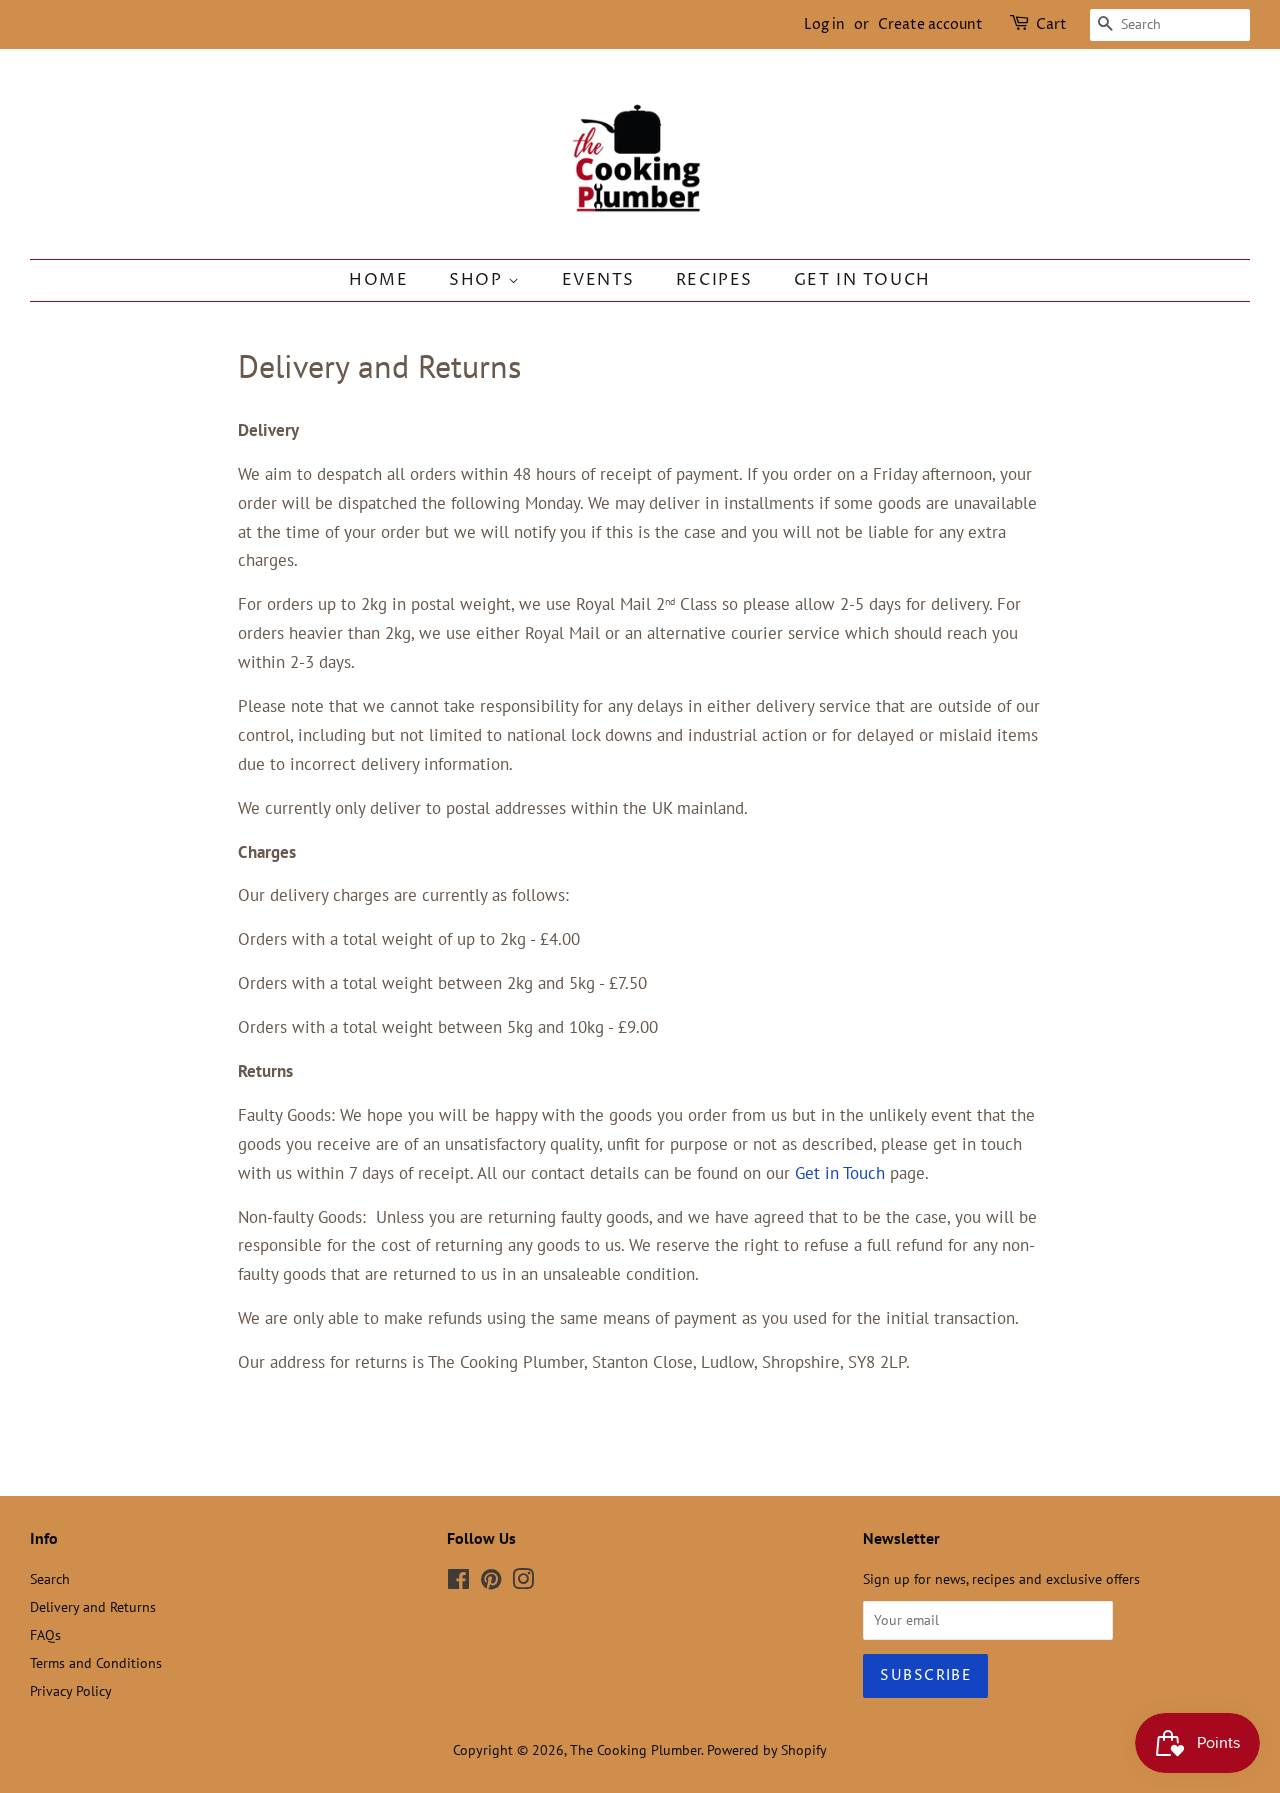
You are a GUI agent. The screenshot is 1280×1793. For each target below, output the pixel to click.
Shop (478, 280)
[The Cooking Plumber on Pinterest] (491, 1582)
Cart (1051, 24)
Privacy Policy (71, 1690)
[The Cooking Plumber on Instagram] (523, 1582)
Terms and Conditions (96, 1662)
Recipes (714, 280)
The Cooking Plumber (635, 1749)
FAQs (45, 1634)
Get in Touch (840, 1173)
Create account (930, 24)
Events (599, 280)
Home (378, 280)
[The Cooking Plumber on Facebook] (458, 1582)
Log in (824, 24)
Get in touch (862, 280)
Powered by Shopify (767, 1749)
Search (50, 1578)
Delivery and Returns (93, 1606)
